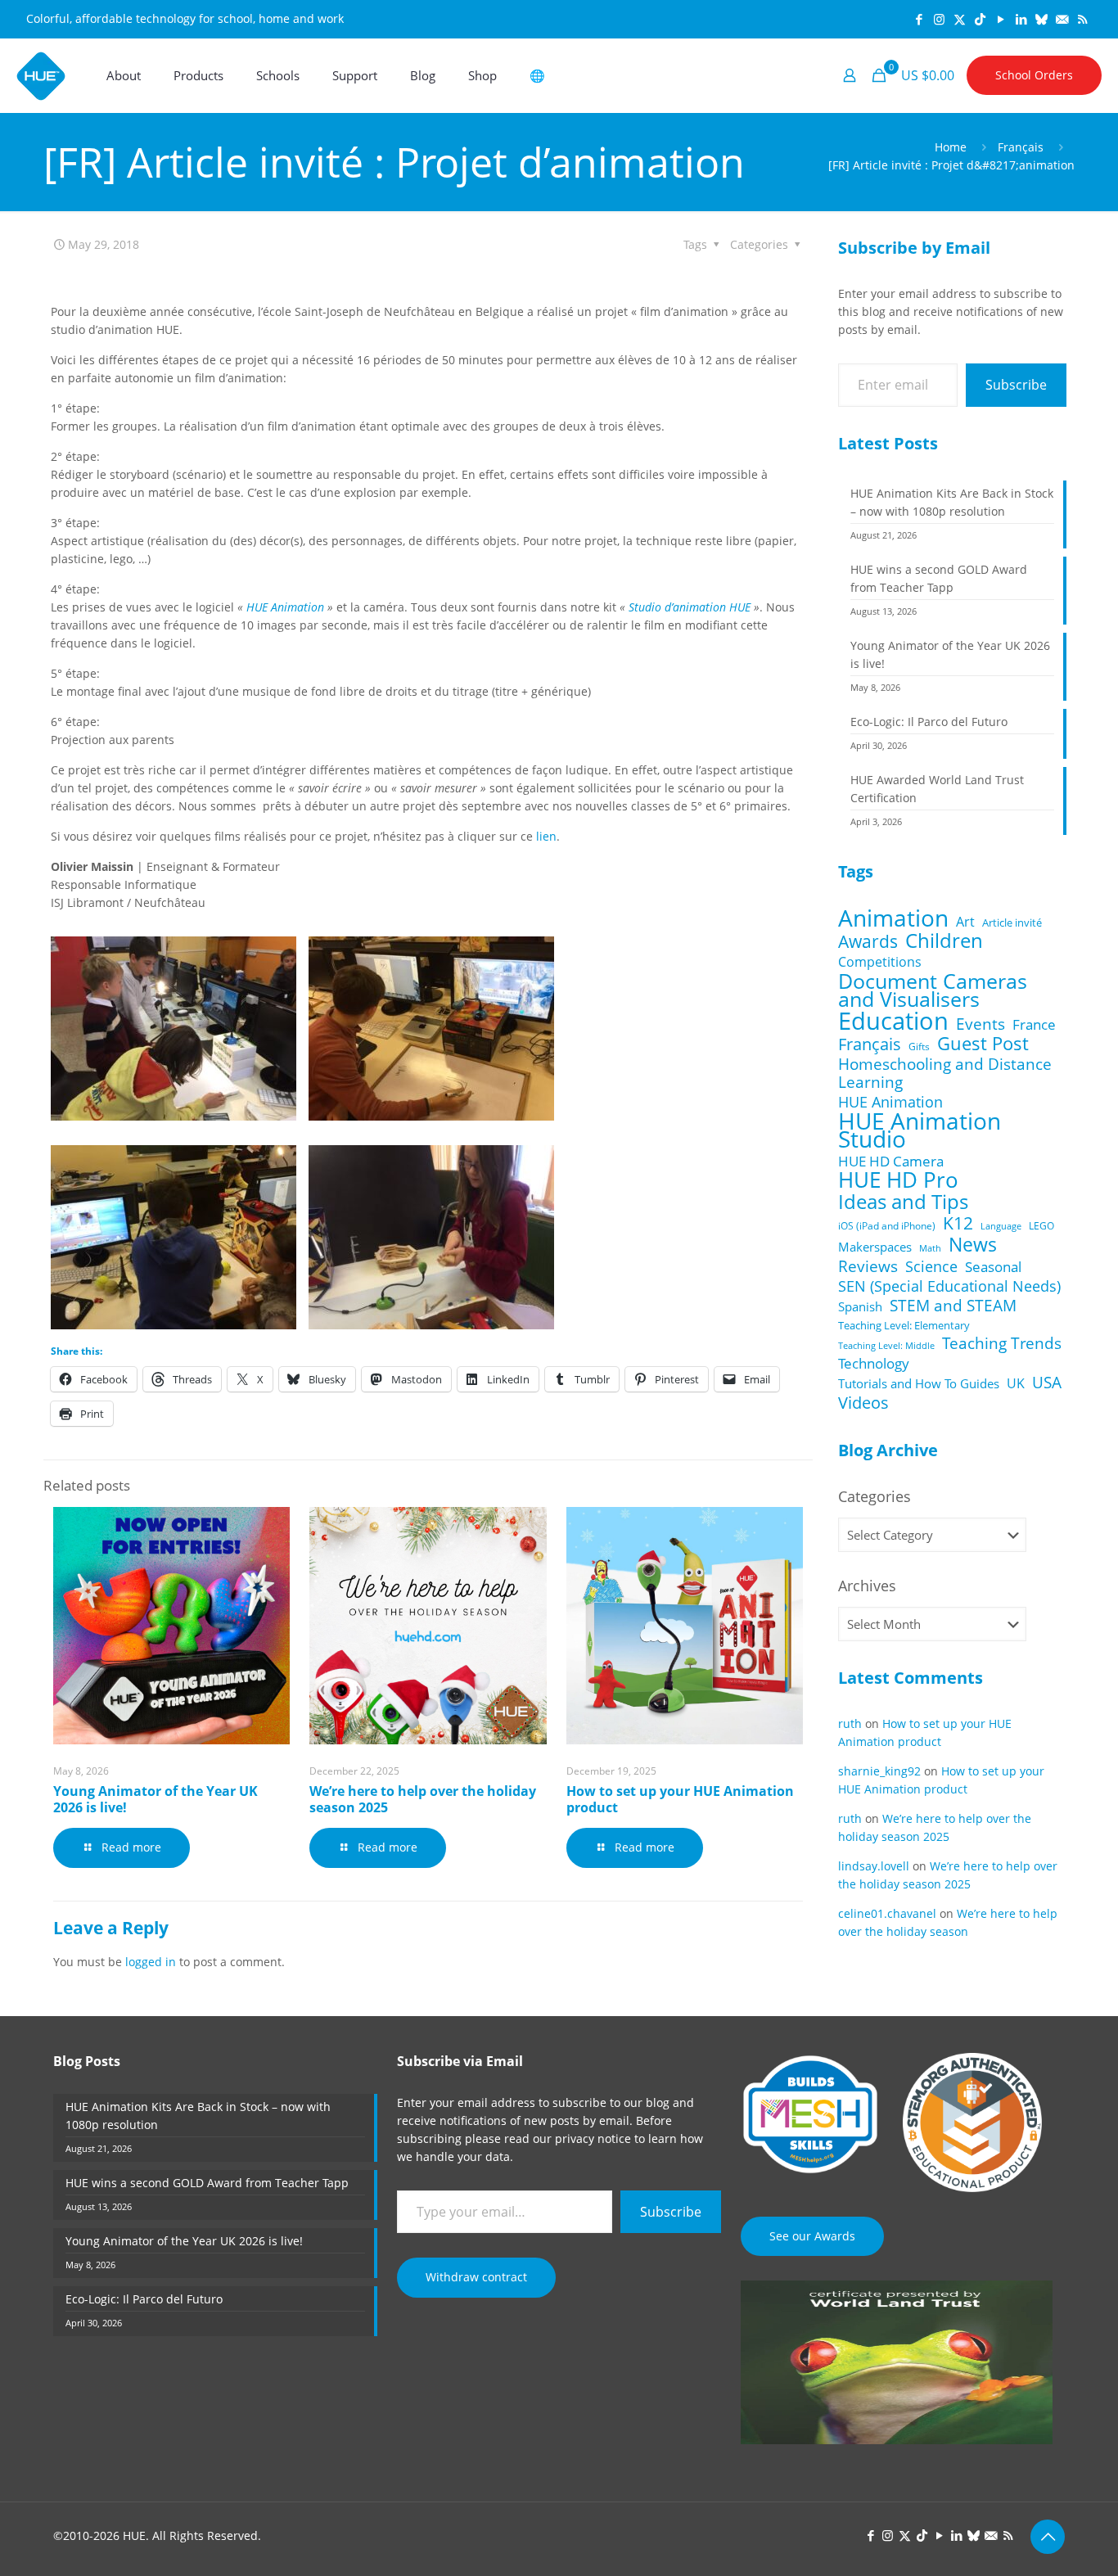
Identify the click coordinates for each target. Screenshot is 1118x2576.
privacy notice (593, 2138)
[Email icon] (1062, 19)
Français (1021, 147)
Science (931, 1266)
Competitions (880, 962)
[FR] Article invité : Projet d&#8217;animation (951, 165)
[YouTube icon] (1001, 19)
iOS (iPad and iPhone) (887, 1225)
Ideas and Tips (903, 1202)
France (1034, 1025)
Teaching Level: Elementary (904, 1325)
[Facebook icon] (919, 19)
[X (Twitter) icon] (960, 19)
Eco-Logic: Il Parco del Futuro (929, 722)
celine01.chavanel (887, 1913)
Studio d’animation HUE (690, 607)
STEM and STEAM (953, 1306)
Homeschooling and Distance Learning (945, 1073)
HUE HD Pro (898, 1180)
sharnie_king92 (879, 1771)
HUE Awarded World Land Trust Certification (937, 789)
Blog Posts (87, 2061)
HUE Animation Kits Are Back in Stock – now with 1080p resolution (952, 502)
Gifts (919, 1046)
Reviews (868, 1266)
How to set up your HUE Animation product (680, 1799)
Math (930, 1248)
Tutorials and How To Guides (919, 1383)
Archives (867, 1586)
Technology (874, 1364)
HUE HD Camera (891, 1162)
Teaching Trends (1002, 1343)
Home (951, 147)
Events (981, 1024)
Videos (863, 1402)
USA (1047, 1383)
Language (1001, 1226)
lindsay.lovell (874, 1866)
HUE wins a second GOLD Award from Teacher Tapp (939, 578)
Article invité (1012, 923)
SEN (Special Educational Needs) (949, 1286)
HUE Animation (285, 607)
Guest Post (983, 1044)
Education (893, 1021)
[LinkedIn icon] (1021, 19)
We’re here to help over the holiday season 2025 (423, 1799)
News (973, 1244)
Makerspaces (875, 1247)
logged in (151, 1962)
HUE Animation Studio (920, 1130)
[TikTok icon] (980, 19)
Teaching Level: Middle (886, 1346)
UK (1016, 1383)
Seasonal (993, 1267)
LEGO (1041, 1226)
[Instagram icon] (939, 19)
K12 (958, 1223)
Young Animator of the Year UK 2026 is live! (156, 1799)
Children (944, 941)
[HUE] (41, 75)
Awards (868, 941)
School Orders (1034, 75)
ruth (850, 1723)
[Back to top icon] (1048, 2537)
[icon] (1041, 19)
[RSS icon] (1082, 19)
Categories (875, 1496)
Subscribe (1016, 385)
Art (965, 922)
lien (546, 836)
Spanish (860, 1306)
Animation (893, 918)
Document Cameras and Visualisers (933, 990)
